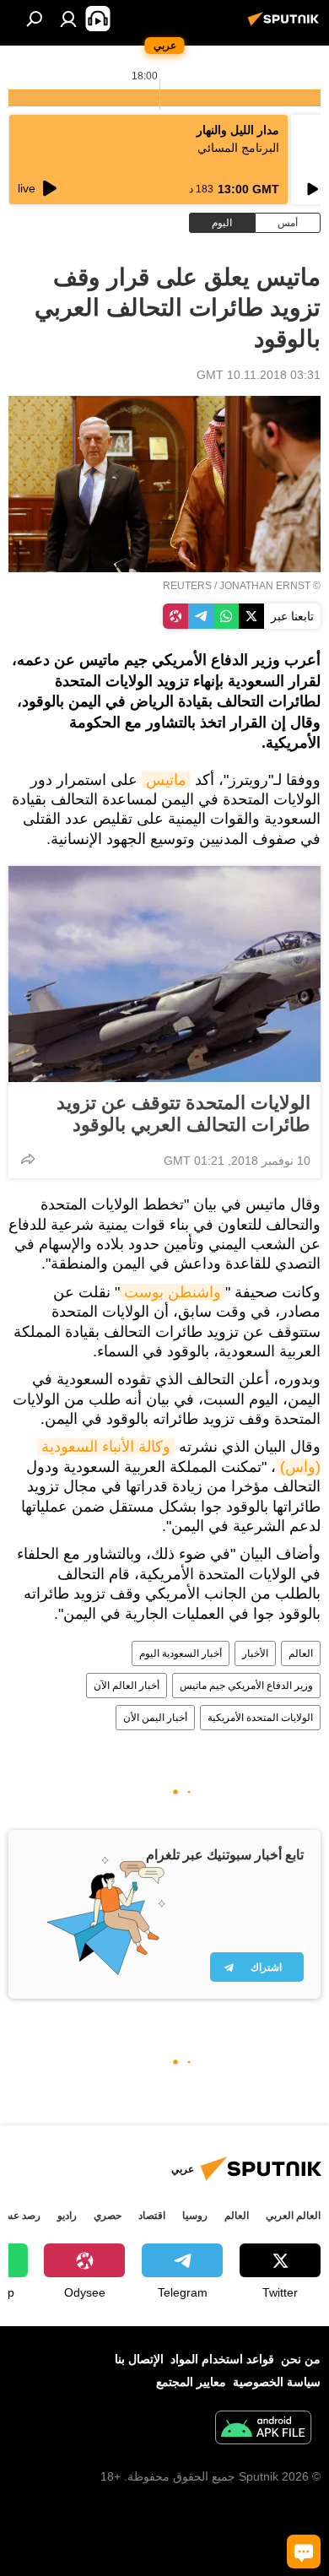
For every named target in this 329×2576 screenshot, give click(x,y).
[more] (28, 1159)
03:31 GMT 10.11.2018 (259, 375)
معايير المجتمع (191, 2382)
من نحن (301, 2359)
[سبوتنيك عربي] (286, 25)
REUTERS (187, 586)
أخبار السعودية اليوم (181, 1653)
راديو (67, 2216)
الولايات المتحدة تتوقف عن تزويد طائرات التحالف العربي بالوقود (183, 1114)
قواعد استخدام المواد (222, 2359)
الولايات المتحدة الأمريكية (260, 1718)
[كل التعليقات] (304, 2552)
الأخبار (255, 1653)
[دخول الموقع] (68, 19)
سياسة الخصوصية (277, 2382)
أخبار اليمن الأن (155, 1718)
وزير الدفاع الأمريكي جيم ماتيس (246, 1686)
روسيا (195, 2216)
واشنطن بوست (173, 1292)
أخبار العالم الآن (127, 1686)
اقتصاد (152, 2216)
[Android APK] (263, 2430)
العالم (301, 1653)
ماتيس (166, 780)
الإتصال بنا (139, 2359)
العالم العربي (293, 2216)
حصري (108, 2216)
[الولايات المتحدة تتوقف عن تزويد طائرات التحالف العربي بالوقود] (164, 974)
